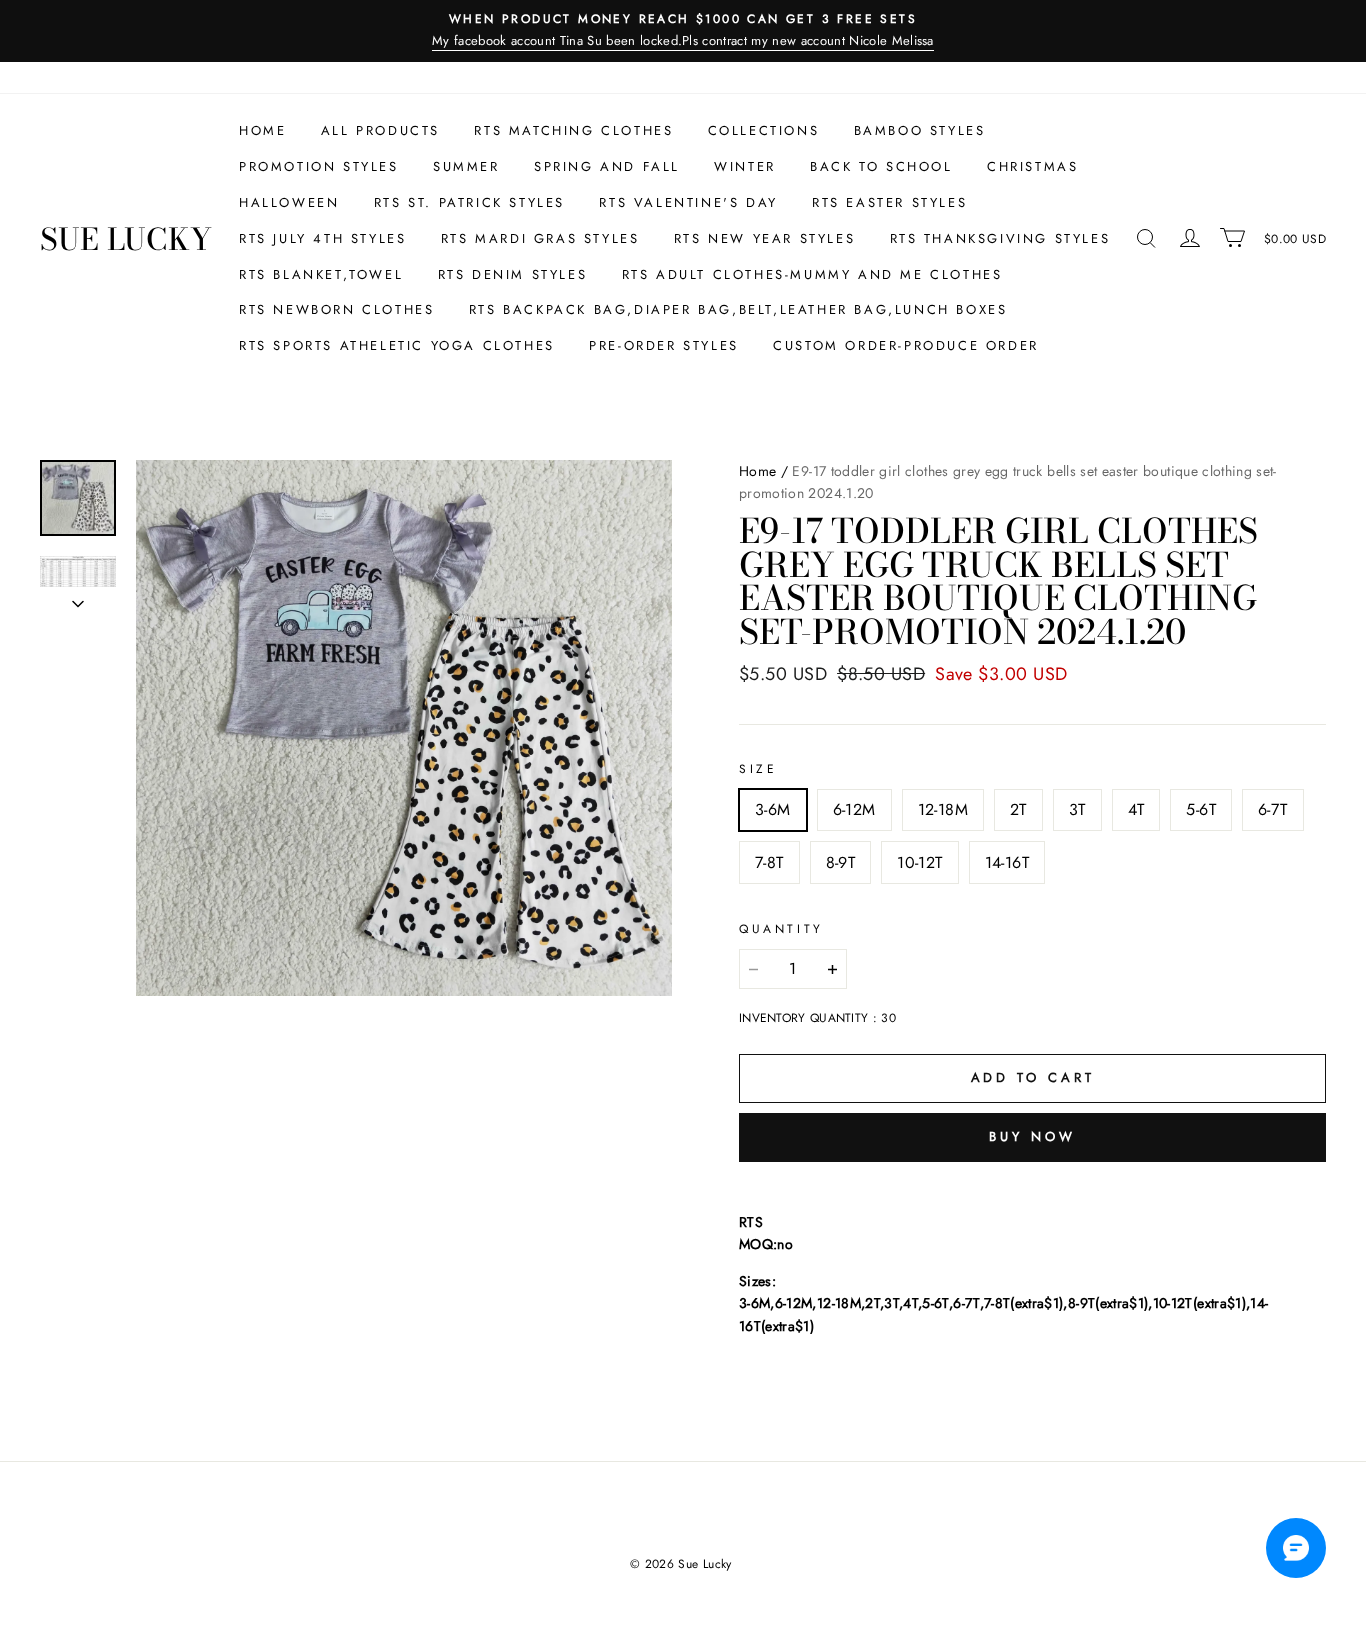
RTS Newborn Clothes (336, 309)
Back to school (881, 166)
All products (380, 130)
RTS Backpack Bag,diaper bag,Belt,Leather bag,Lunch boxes (738, 309)
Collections (764, 130)
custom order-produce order (906, 345)
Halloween (289, 202)
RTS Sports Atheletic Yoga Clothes (397, 345)
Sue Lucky (126, 239)
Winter (745, 166)
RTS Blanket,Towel (321, 274)
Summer (466, 166)
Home (262, 130)
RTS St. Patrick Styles (469, 202)
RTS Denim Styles (513, 274)
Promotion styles (319, 166)
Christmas (1032, 166)
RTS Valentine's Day (688, 202)
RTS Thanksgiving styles (1000, 238)
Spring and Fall (607, 166)
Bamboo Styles (920, 130)
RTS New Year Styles (764, 238)
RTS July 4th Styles (322, 238)
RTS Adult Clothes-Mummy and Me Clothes (812, 274)
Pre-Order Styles (664, 345)
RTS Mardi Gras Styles (540, 238)
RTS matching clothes (573, 130)
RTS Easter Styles (889, 202)
